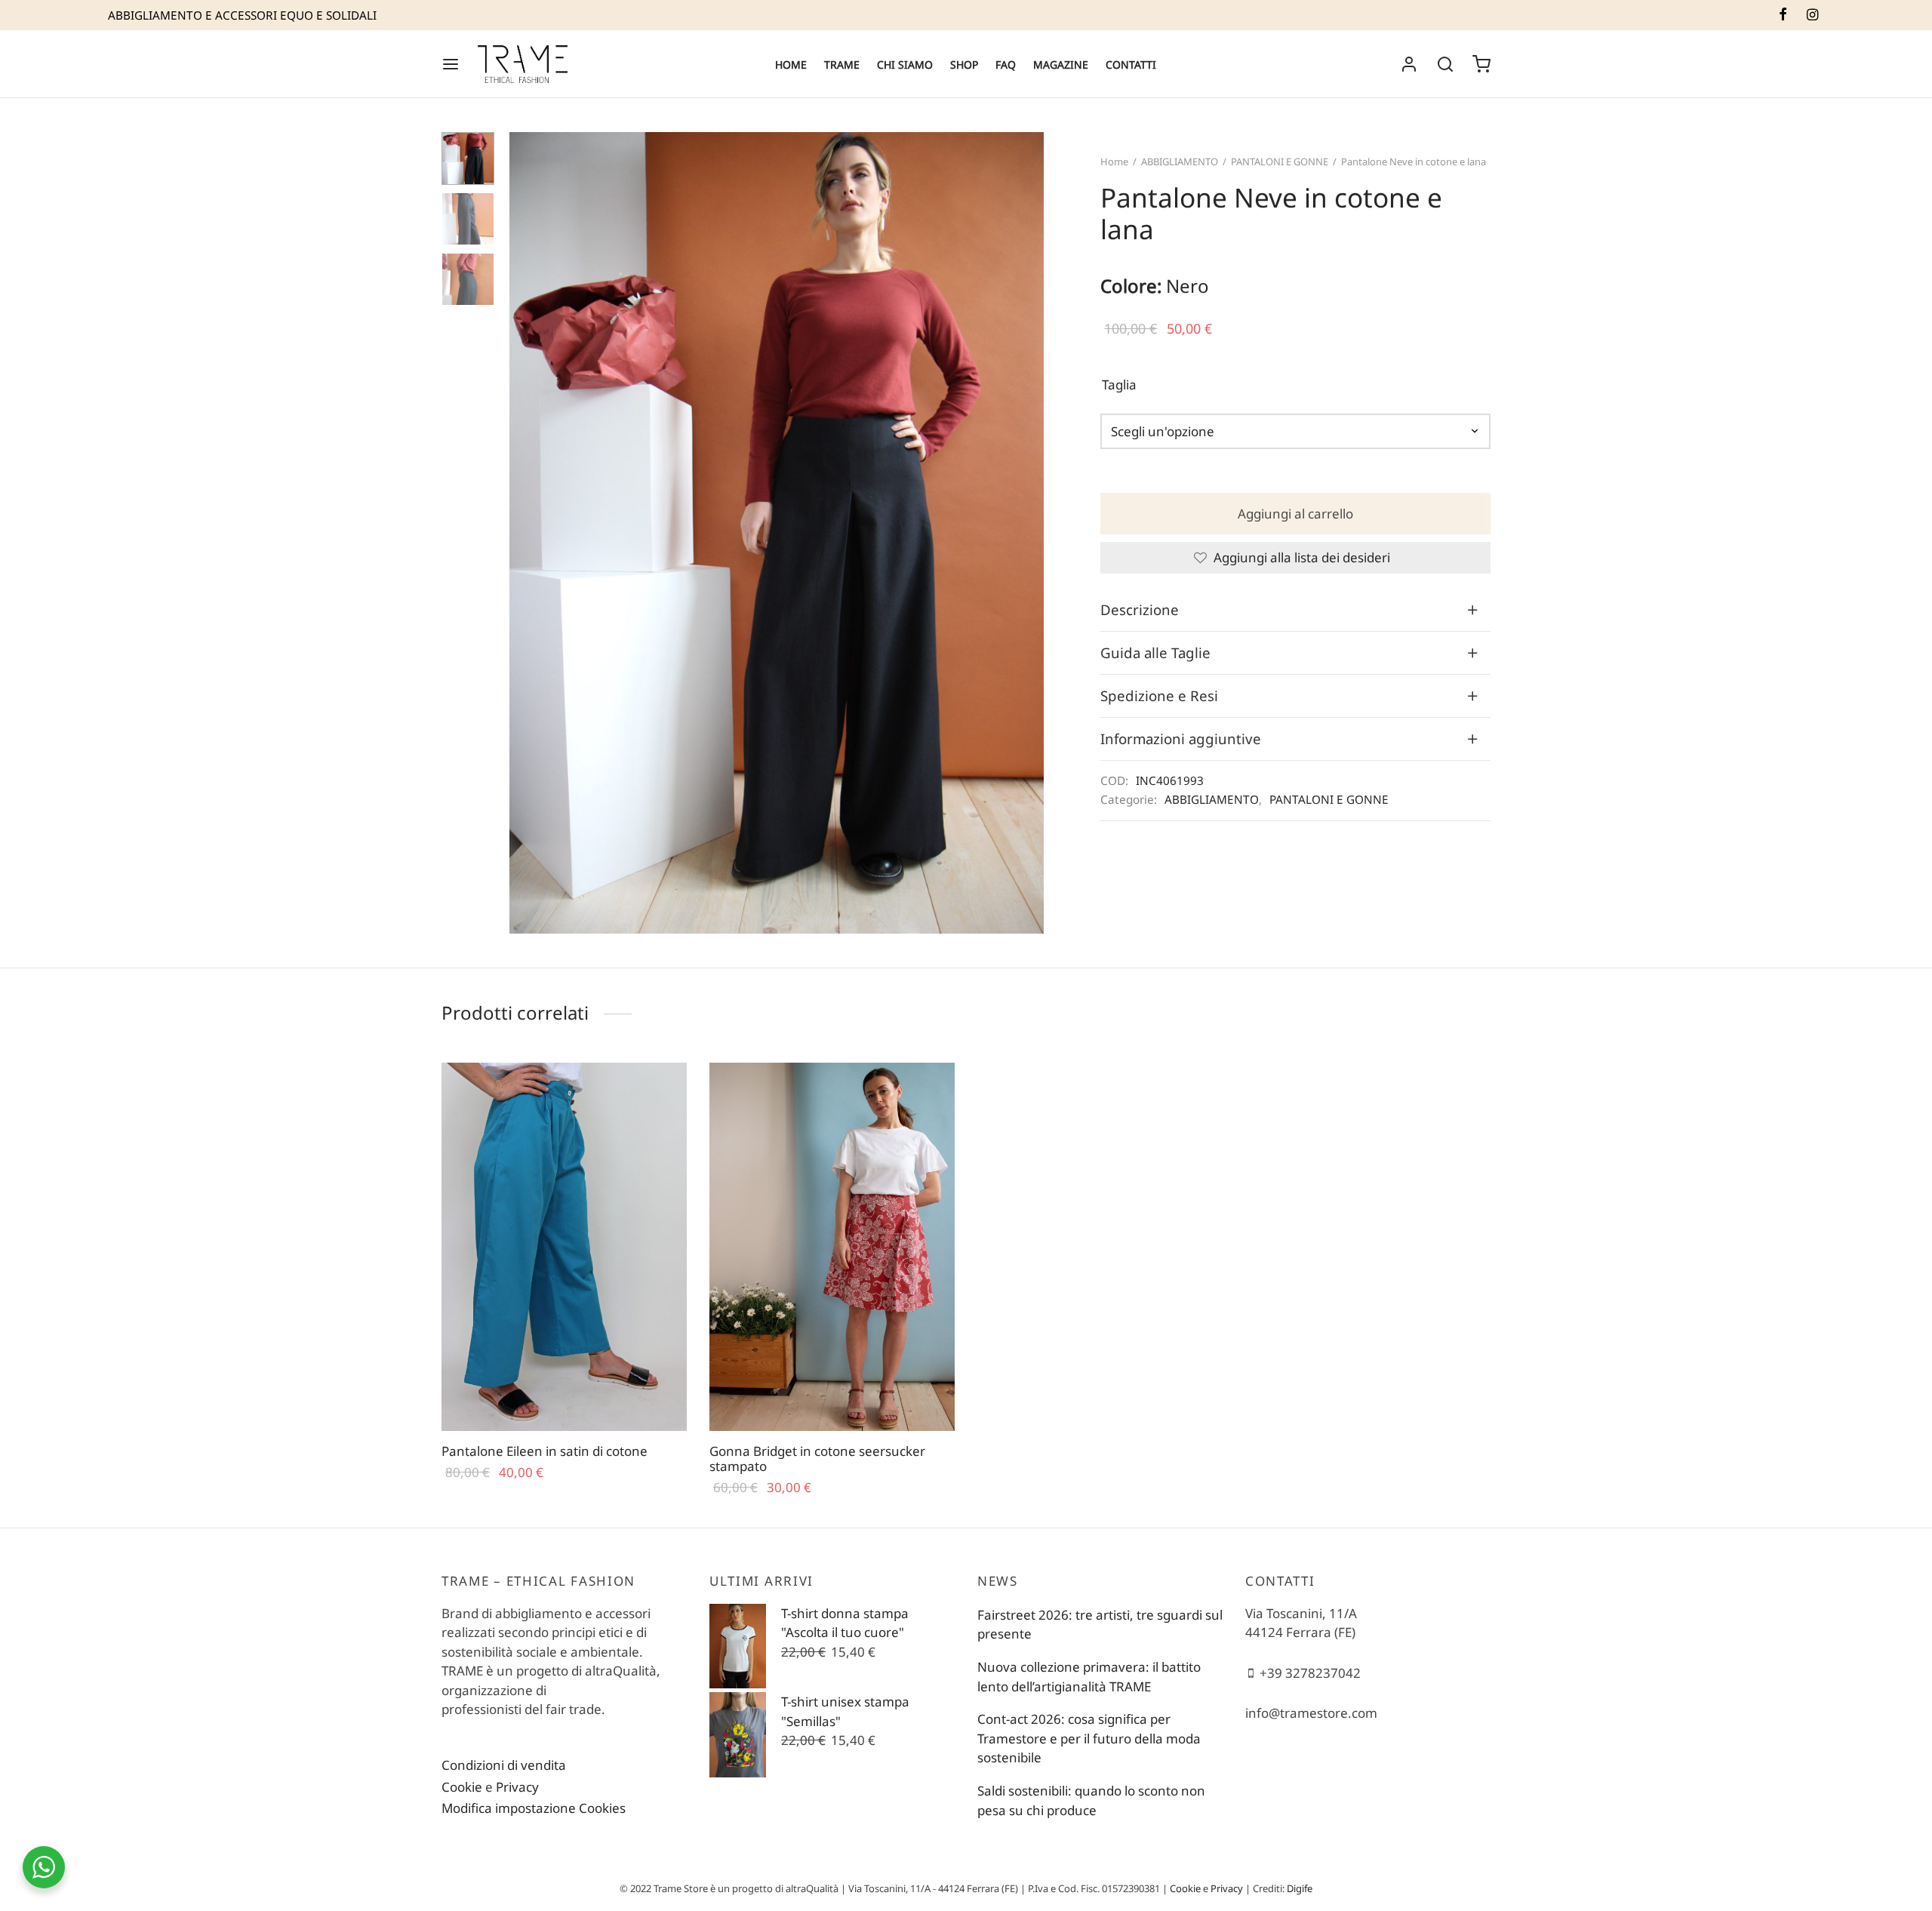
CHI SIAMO (905, 65)
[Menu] (451, 64)
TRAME (842, 65)
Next (1029, 533)
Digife (1300, 1888)
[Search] (1445, 64)
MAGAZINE (1061, 65)
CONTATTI (1131, 65)
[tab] (1295, 610)
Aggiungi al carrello (1295, 514)
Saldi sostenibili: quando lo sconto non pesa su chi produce (1091, 1800)
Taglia (1119, 385)
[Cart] (1481, 64)
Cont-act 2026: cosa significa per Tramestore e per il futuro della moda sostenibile (1089, 1738)
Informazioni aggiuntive (1181, 739)
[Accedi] (1409, 64)
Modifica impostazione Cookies (534, 1808)
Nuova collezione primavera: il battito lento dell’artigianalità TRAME (1089, 1677)
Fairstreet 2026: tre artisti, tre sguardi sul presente (1100, 1625)
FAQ (1006, 65)
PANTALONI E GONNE (1280, 162)
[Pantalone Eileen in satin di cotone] (564, 1247)
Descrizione (1140, 609)
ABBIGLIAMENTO (1180, 162)
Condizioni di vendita (504, 1765)
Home (1114, 162)
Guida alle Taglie (1155, 652)
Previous (525, 533)
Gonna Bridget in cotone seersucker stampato (817, 1459)
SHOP (964, 65)
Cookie (462, 1787)
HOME (791, 65)
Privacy (517, 1787)
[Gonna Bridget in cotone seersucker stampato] (832, 1247)
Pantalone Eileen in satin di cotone (545, 1451)
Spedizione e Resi (1159, 695)
